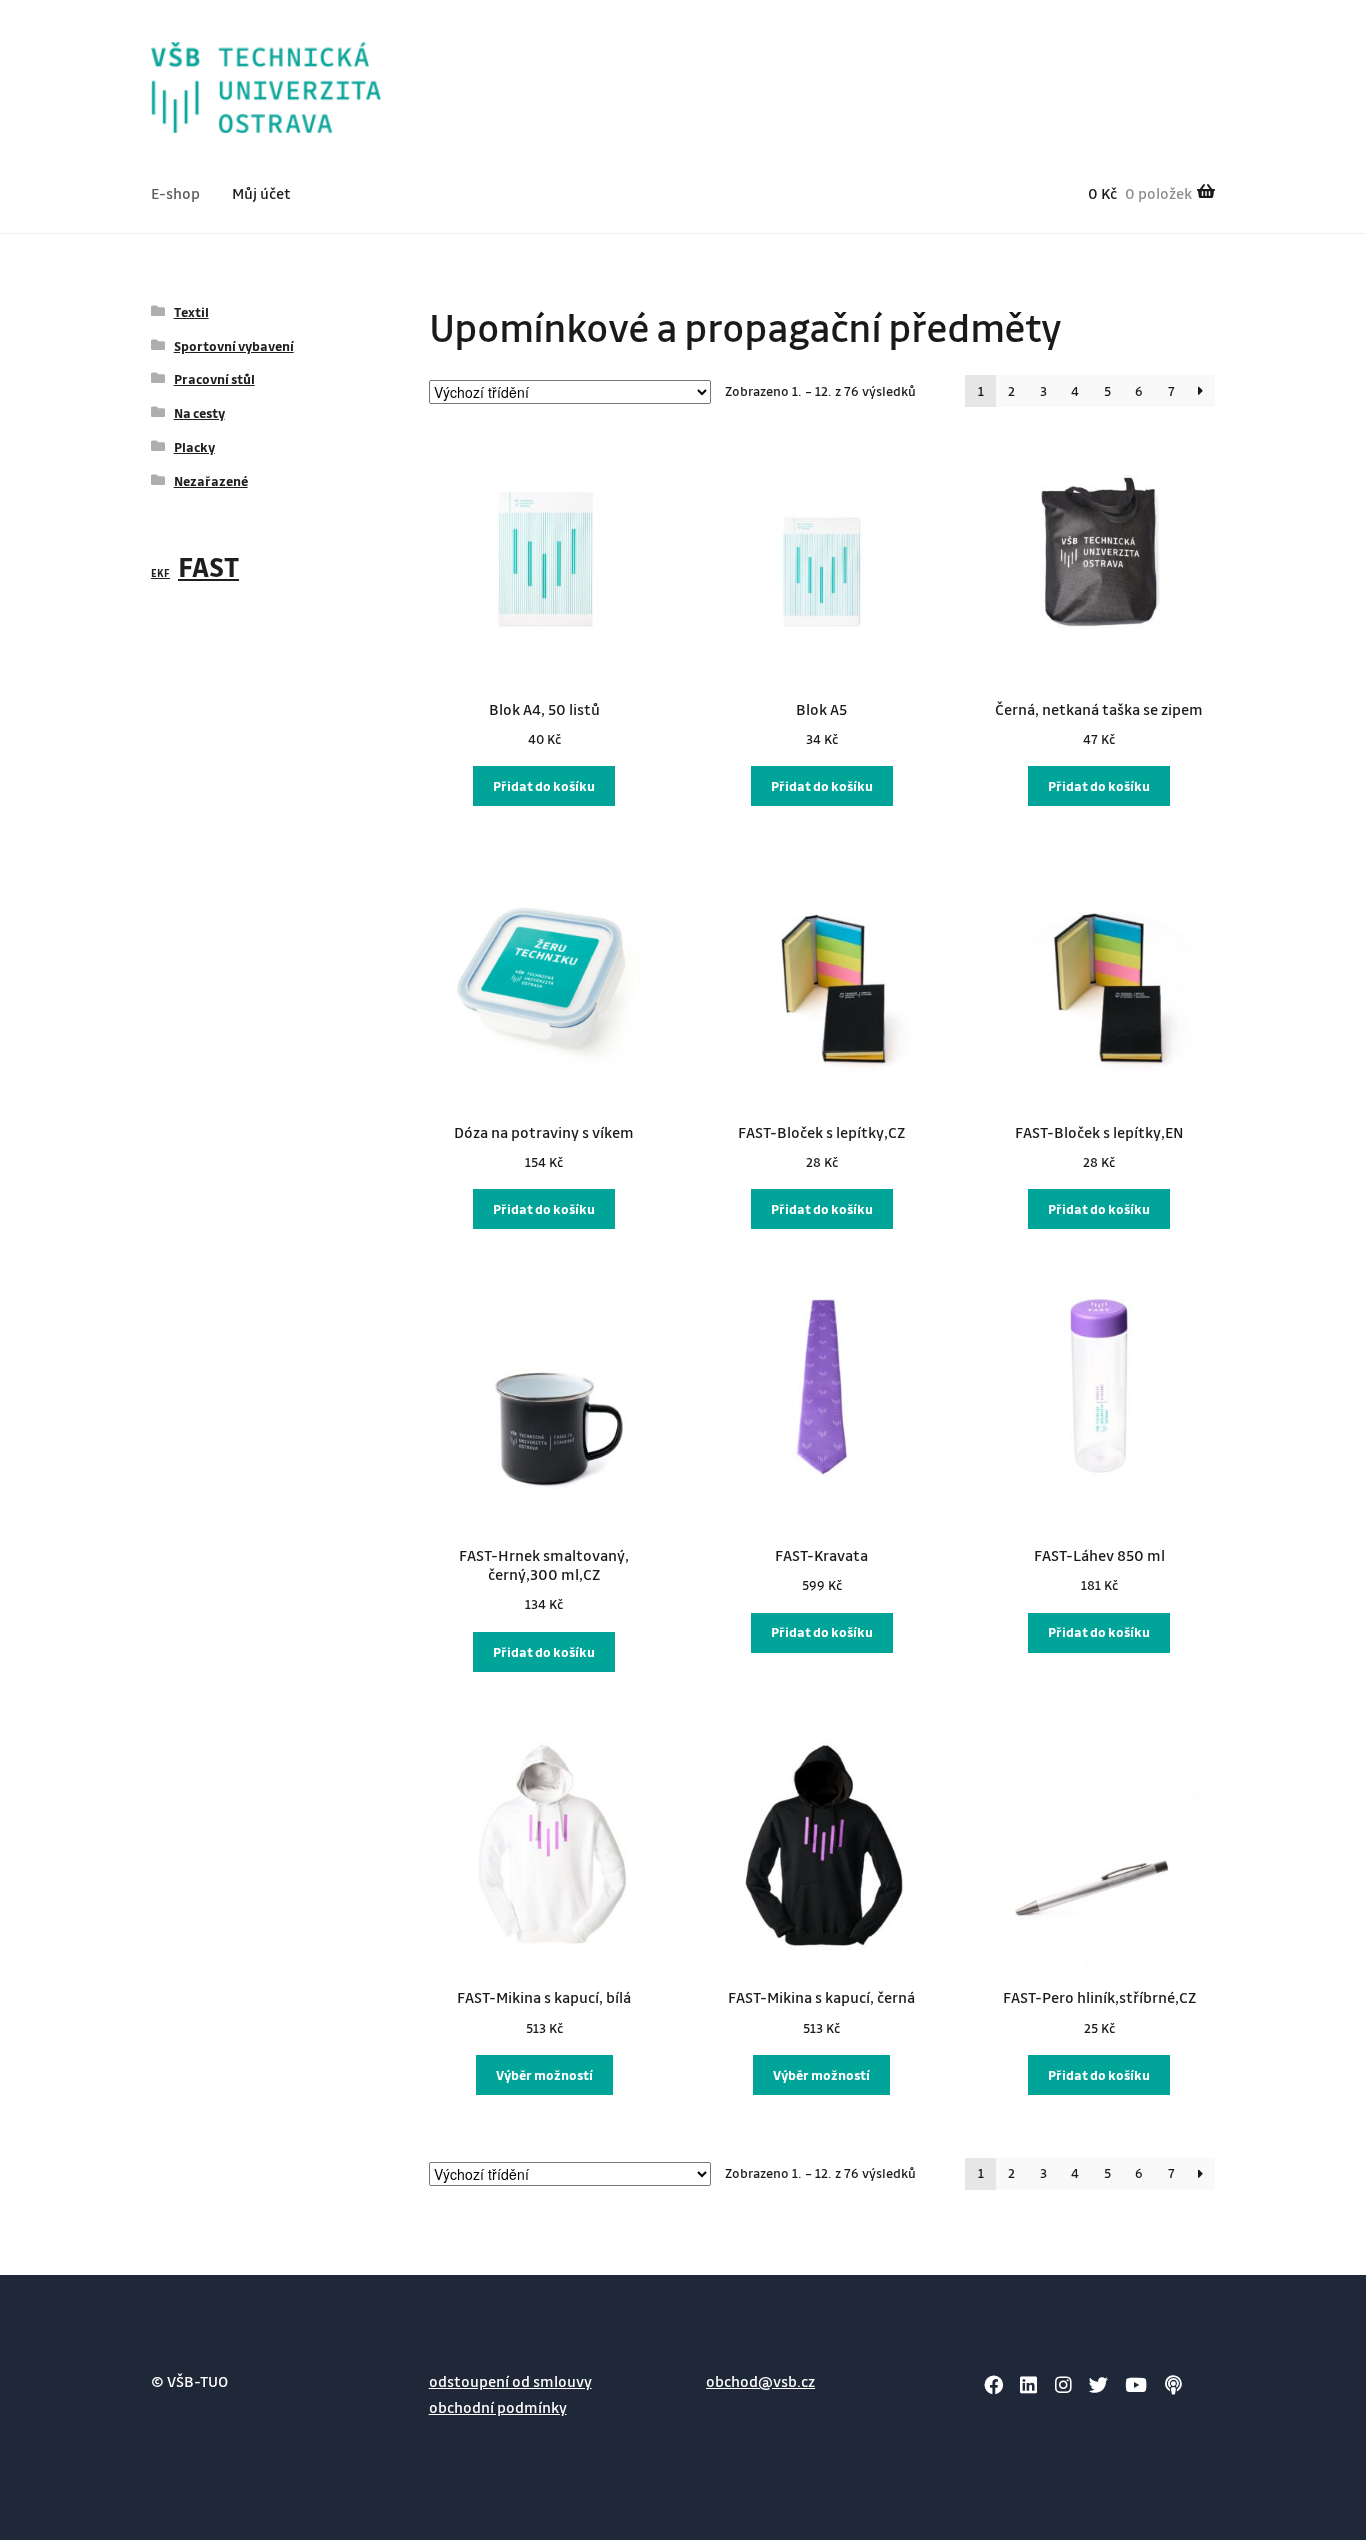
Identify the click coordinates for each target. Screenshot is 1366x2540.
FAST (208, 566)
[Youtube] (1136, 2384)
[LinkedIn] (1028, 2384)
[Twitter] (1098, 2384)
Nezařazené (211, 480)
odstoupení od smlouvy (510, 2381)
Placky (194, 446)
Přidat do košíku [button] (544, 785)
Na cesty (199, 412)
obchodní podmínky (498, 2407)
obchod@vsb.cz (760, 2381)
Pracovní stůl (214, 378)
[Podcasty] (1173, 2384)
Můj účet (261, 193)
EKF (160, 573)
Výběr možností (544, 2074)
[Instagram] (1063, 2384)
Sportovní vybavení (234, 345)
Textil (191, 311)
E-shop (175, 193)
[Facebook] (993, 2384)
